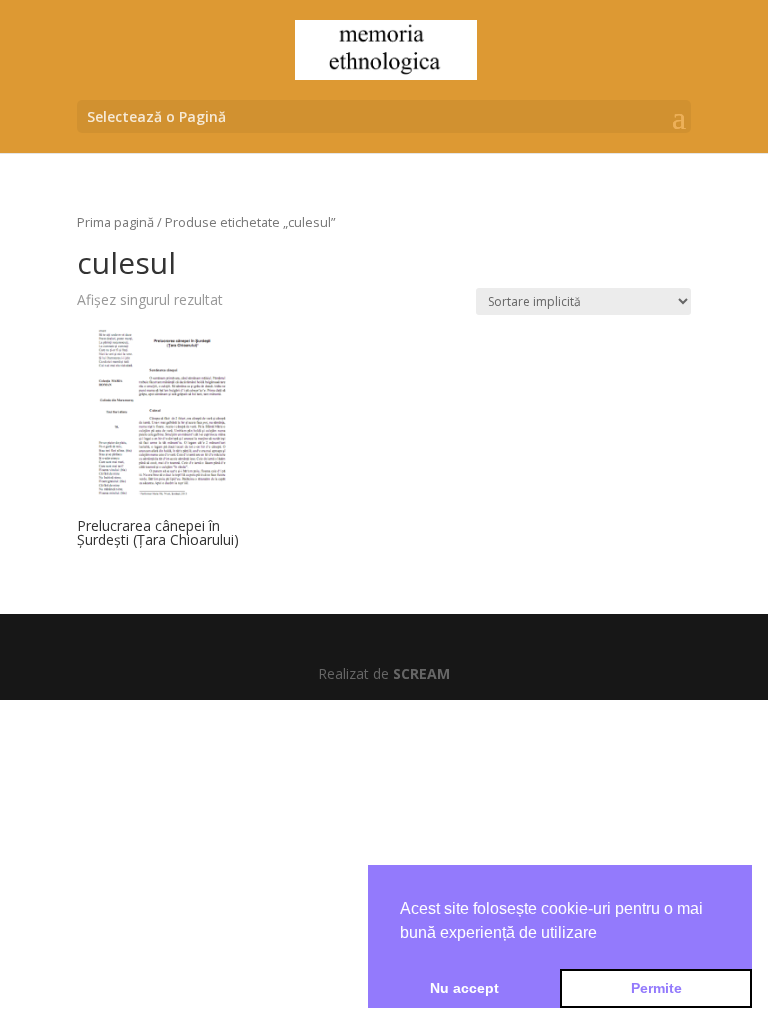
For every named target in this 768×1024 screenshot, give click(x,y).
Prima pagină (115, 222)
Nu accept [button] (464, 988)
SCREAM (421, 673)
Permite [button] (656, 988)
